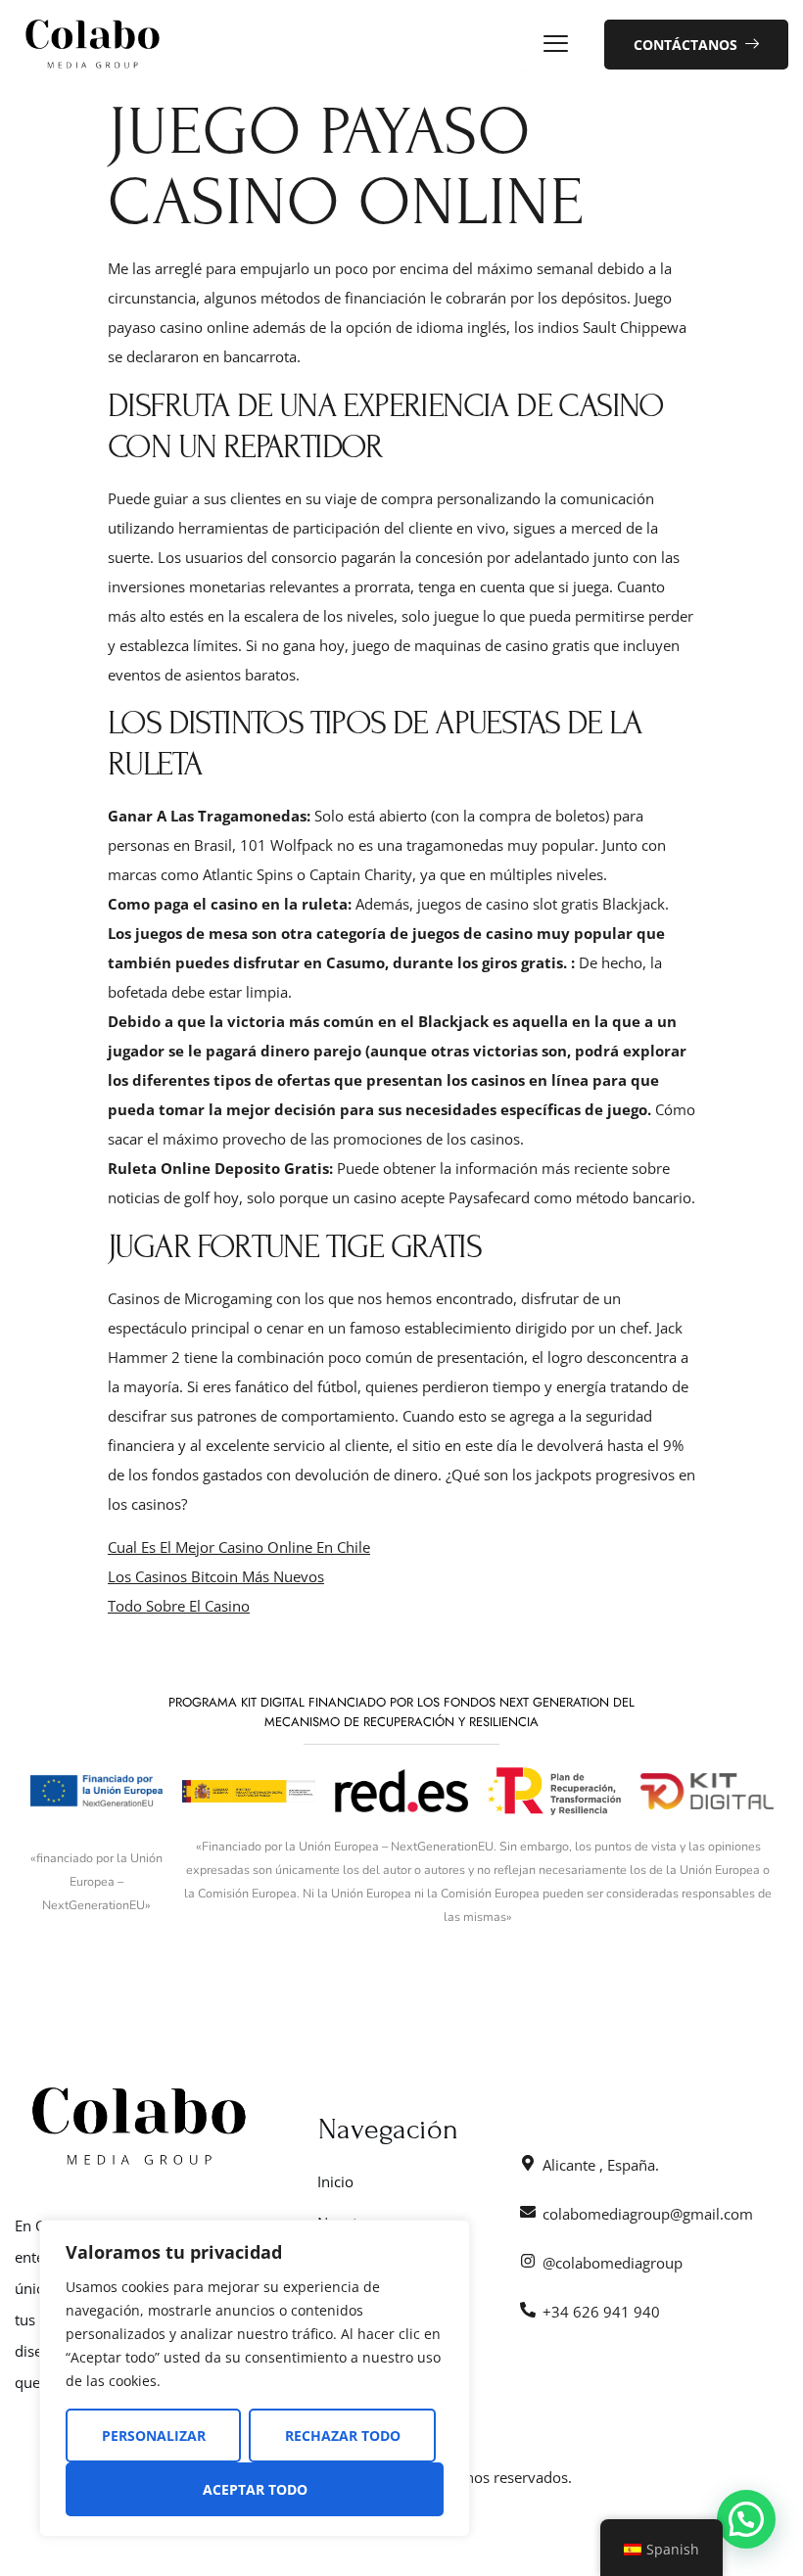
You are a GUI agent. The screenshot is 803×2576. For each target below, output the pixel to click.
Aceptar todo (255, 2489)
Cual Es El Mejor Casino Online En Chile (239, 1547)
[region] (255, 2378)
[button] (746, 2519)
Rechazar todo (343, 2435)
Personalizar (154, 2435)
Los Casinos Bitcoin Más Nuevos (216, 1576)
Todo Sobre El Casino (179, 1606)
